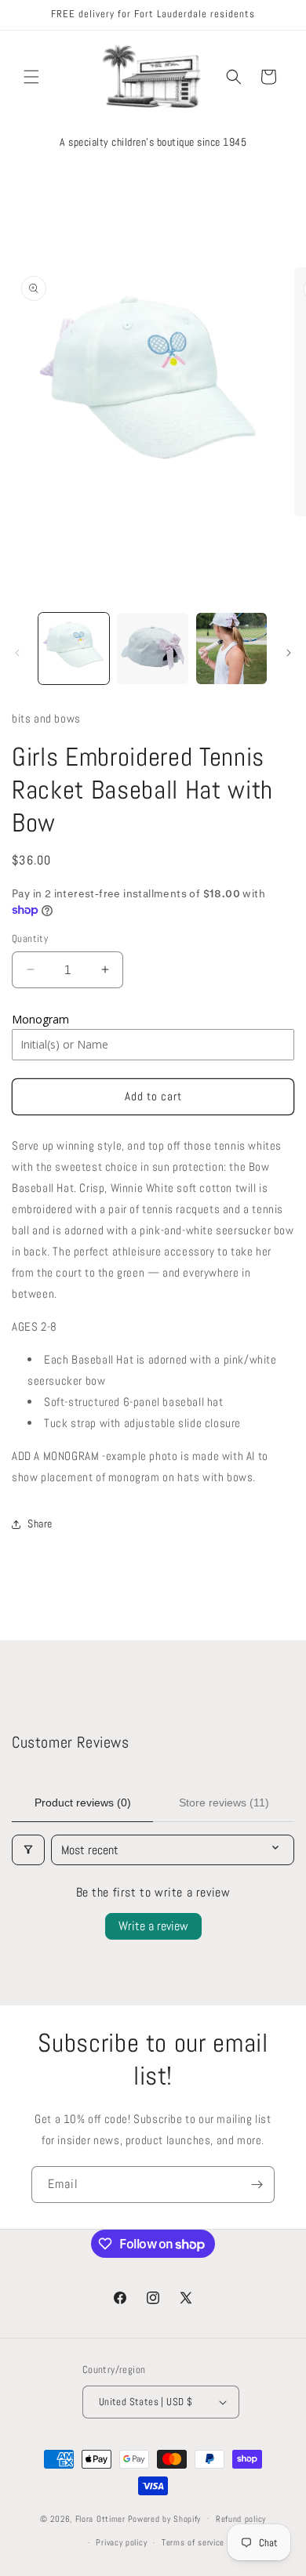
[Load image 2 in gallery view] (152, 648)
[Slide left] (17, 653)
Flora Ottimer (100, 2518)
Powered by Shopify (165, 2518)
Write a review (153, 1926)
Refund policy (241, 2519)
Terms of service (193, 2542)
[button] (31, 77)
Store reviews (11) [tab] (224, 1802)
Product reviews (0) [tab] (83, 1802)
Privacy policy (121, 2542)
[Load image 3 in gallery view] (231, 648)
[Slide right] (289, 653)
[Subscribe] (257, 2185)
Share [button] (40, 1523)
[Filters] (28, 1850)
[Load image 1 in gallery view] (74, 648)
